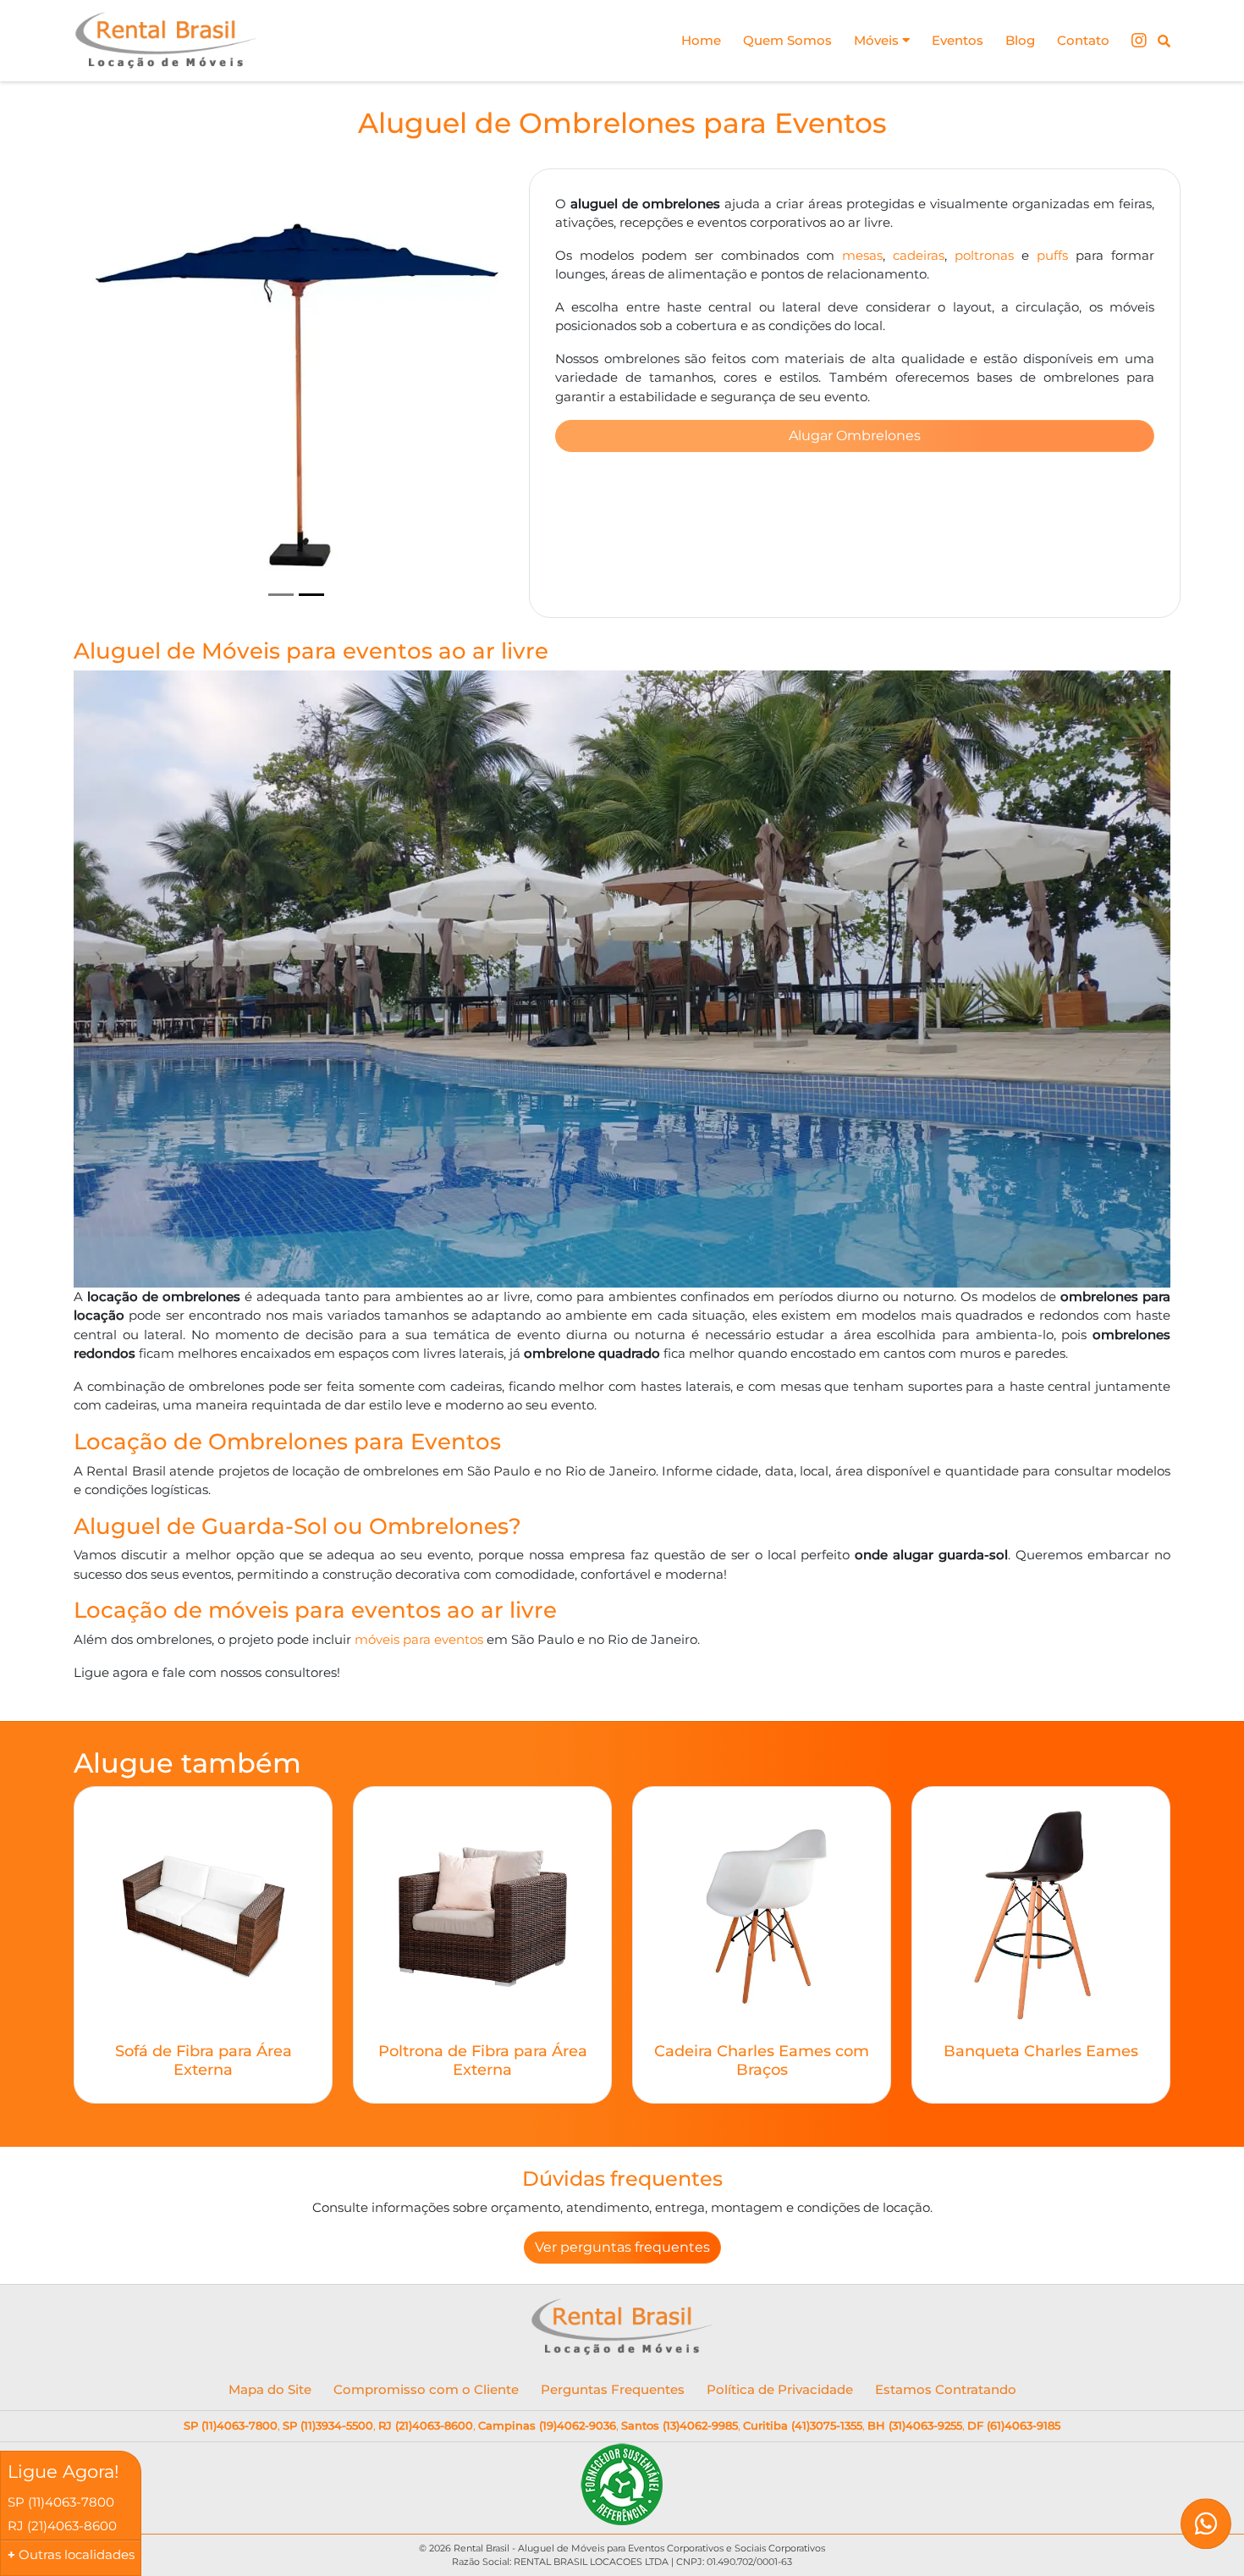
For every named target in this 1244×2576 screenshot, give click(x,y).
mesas (862, 255)
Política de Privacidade (780, 2389)
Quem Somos (787, 40)
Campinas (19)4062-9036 (547, 2425)
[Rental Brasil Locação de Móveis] (166, 41)
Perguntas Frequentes (613, 2389)
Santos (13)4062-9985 (680, 2425)
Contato (1083, 40)
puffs (1052, 255)
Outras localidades (77, 2554)
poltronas (984, 255)
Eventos (958, 40)
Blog (1020, 40)
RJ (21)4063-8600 (426, 2425)
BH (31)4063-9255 (915, 2425)
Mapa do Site (270, 2389)
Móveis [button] (878, 40)
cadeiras (919, 255)
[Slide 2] (311, 595)
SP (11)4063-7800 (231, 2425)
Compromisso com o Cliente (426, 2389)
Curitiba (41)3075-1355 (803, 2425)
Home (701, 40)
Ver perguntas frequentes (622, 2247)
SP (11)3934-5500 (328, 2425)
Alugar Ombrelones (855, 436)
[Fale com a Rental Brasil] (1206, 2532)
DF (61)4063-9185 (1014, 2425)
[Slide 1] (281, 595)
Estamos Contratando (946, 2389)
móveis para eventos (419, 1639)
